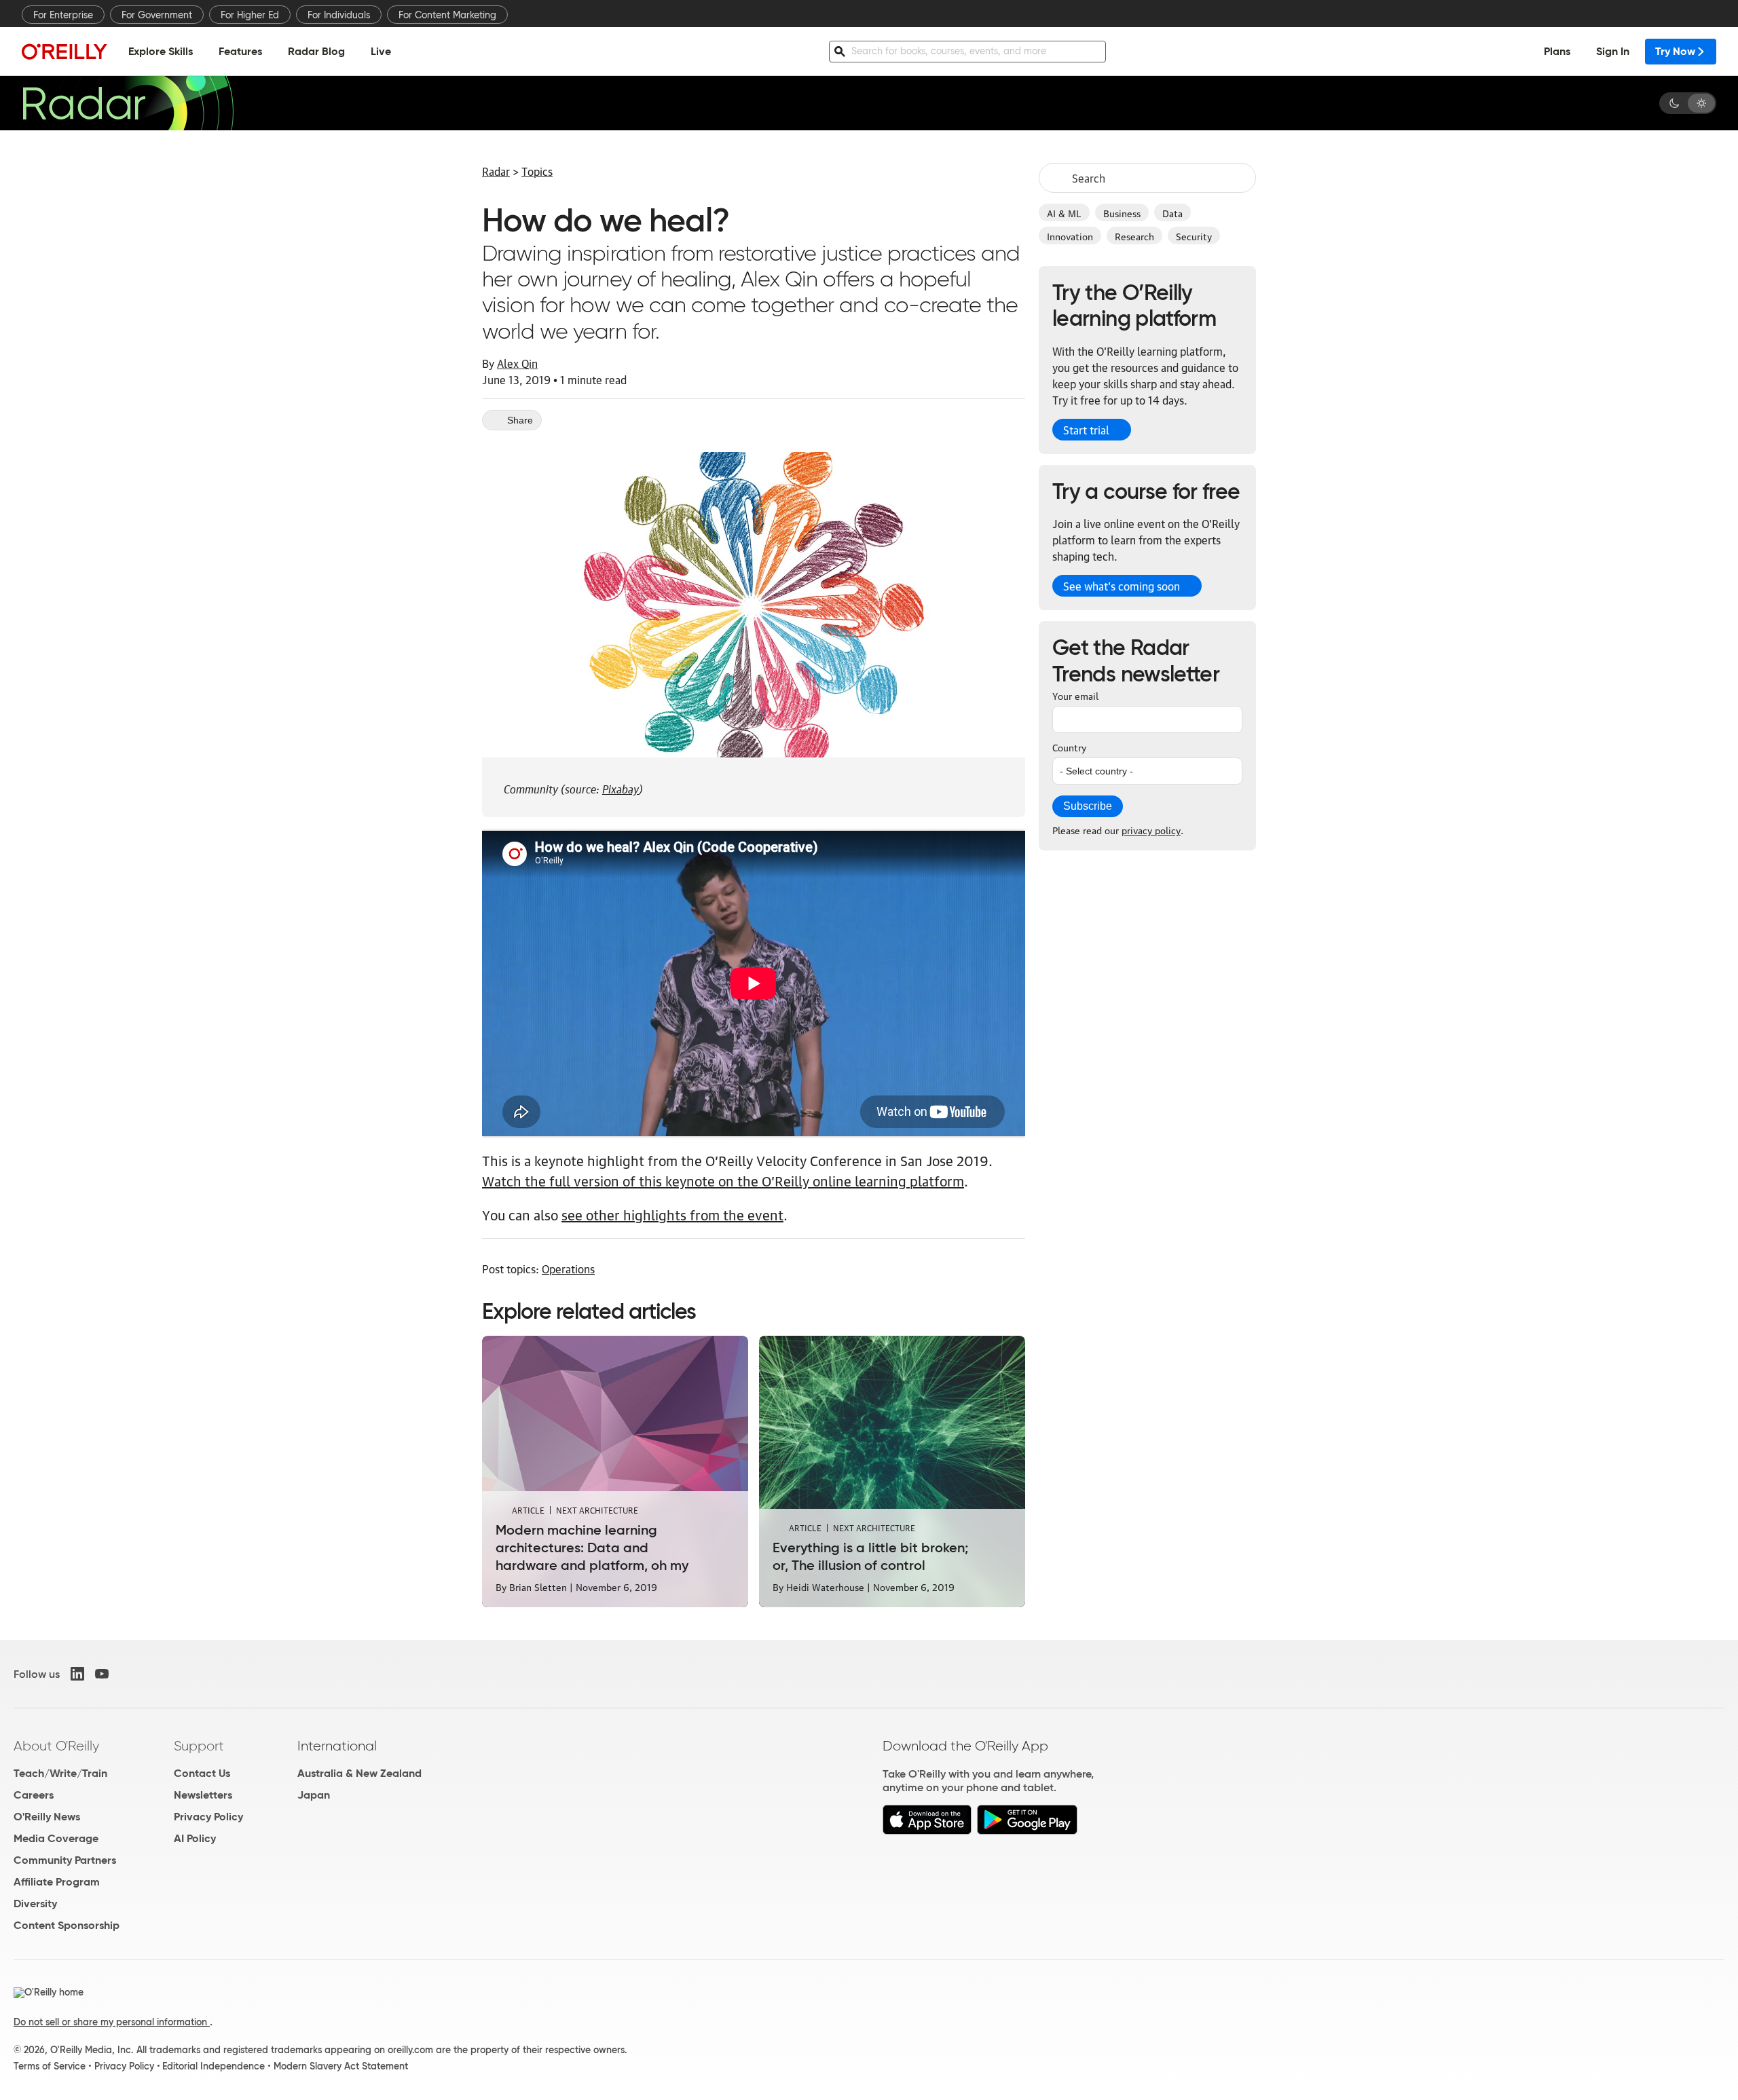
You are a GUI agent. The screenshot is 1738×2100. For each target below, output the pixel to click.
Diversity (35, 1904)
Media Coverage (56, 1838)
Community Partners (65, 1860)
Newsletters (203, 1795)
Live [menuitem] (381, 51)
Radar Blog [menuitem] (316, 51)
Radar (496, 171)
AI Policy (195, 1838)
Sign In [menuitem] (1613, 51)
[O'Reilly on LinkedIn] (77, 1674)
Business (1122, 212)
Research (1134, 236)
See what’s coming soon (1122, 586)
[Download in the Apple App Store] (927, 1831)
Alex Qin (517, 363)
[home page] (64, 51)
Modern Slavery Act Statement (341, 2066)
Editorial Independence (214, 2066)
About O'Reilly (56, 1746)
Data (1172, 212)
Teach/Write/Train (60, 1773)
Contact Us (202, 1773)
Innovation (1070, 236)
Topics (537, 171)
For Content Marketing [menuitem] (447, 15)
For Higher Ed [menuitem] (250, 15)
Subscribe (1088, 806)
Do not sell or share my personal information (112, 2022)
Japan (314, 1795)
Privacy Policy (208, 1817)
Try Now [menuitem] (1675, 51)
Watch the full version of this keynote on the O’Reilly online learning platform (723, 1180)
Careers (34, 1795)
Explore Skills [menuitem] (161, 51)
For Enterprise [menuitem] (63, 15)
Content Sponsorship (67, 1925)
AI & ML (1064, 212)
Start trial (1086, 430)
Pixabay (621, 787)
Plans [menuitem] (1557, 51)
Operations (568, 1269)
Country (1069, 747)
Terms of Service (50, 2066)
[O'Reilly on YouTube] (102, 1674)
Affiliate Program (57, 1882)
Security (1194, 236)
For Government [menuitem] (157, 15)
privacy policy (1151, 829)
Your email (1075, 695)
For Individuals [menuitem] (339, 15)
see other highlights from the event (672, 1214)
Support (199, 1746)
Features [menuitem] (240, 51)
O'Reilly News (47, 1817)
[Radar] (128, 103)
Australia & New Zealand (359, 1773)
